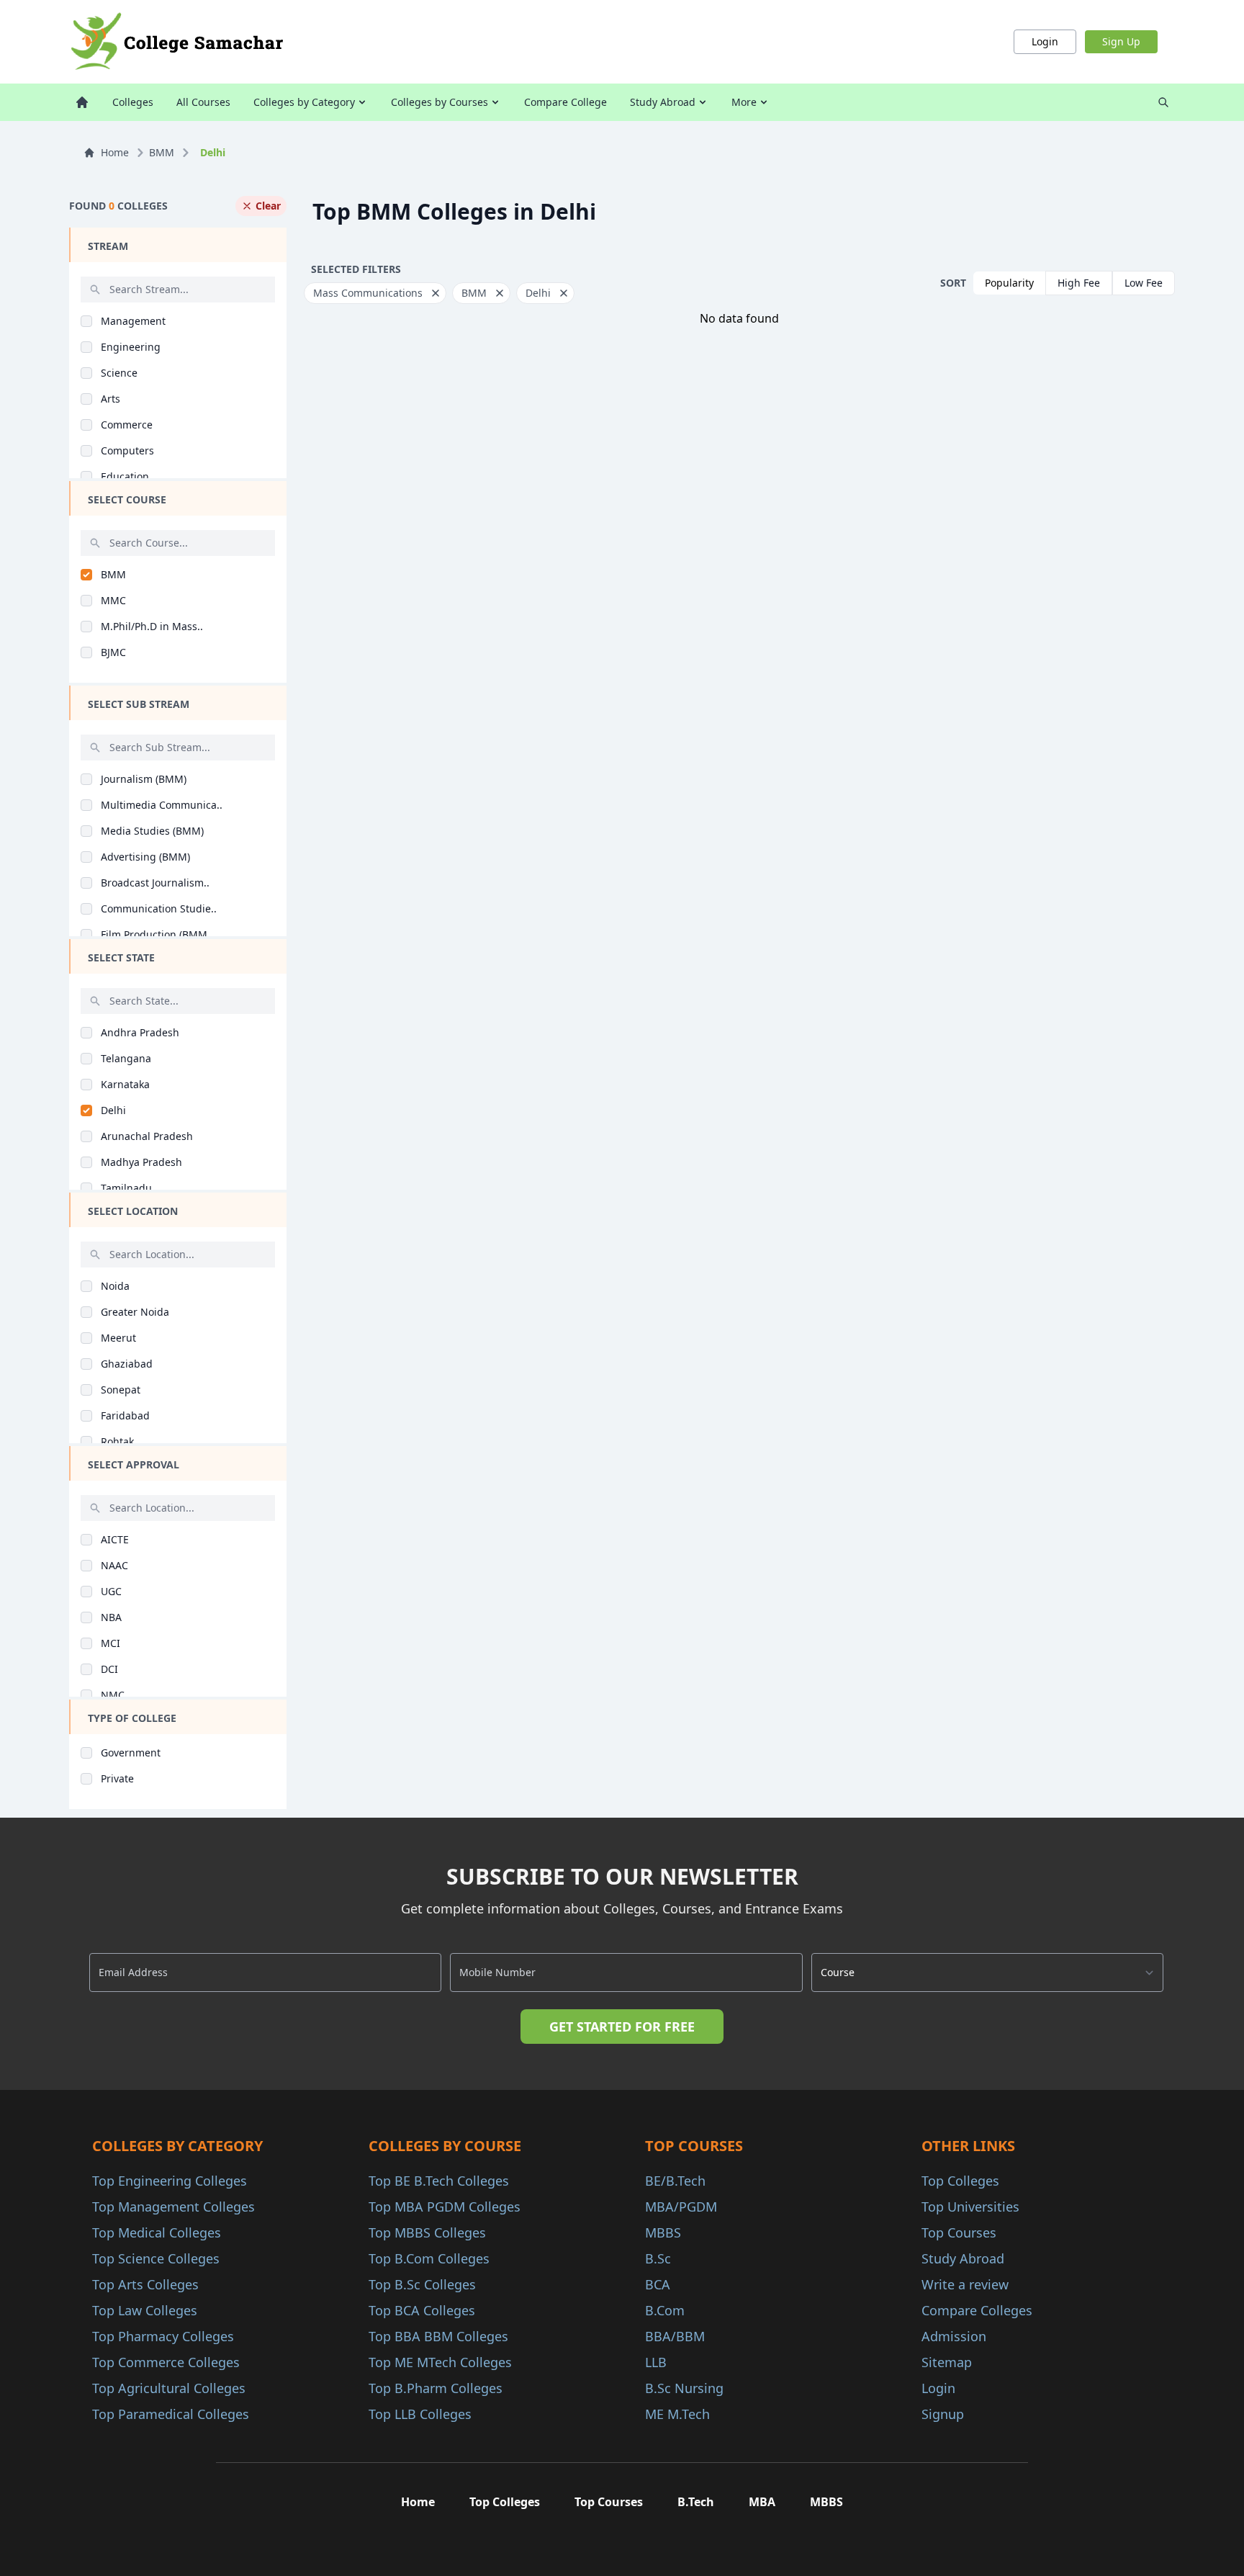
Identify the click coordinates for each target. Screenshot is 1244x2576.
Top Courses (959, 2232)
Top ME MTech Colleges (440, 2362)
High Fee (1079, 283)
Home (115, 152)
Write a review (965, 2284)
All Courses (203, 102)
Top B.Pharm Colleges (436, 2388)
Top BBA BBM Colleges (438, 2336)
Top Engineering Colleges (170, 2181)
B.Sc (658, 2258)
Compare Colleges (977, 2310)
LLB (656, 2362)
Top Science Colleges (156, 2258)
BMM (162, 152)
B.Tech (696, 2502)
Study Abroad (663, 102)
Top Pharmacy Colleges (163, 2336)
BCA (658, 2284)
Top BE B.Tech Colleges (439, 2181)
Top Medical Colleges (157, 2232)
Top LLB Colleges (420, 2414)
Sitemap (947, 2362)
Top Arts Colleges (145, 2284)
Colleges (133, 102)
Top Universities (970, 2207)
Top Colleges (960, 2181)
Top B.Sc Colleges (422, 2284)
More (744, 102)
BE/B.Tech (675, 2181)
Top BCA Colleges (422, 2310)
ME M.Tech (677, 2414)
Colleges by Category (304, 102)
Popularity (1009, 283)
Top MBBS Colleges (427, 2232)
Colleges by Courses (440, 102)
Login (1045, 41)
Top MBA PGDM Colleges (445, 2207)
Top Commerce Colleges (166, 2362)
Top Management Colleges (173, 2207)
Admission (954, 2336)
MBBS (663, 2232)
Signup (943, 2414)
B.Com (665, 2310)
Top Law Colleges (145, 2310)
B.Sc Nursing (684, 2388)
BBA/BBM (675, 2336)
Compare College (565, 102)
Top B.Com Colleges (429, 2258)
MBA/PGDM (681, 2207)
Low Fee (1144, 283)
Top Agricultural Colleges (169, 2388)
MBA (762, 2502)
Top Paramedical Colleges (171, 2414)
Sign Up (1121, 41)
